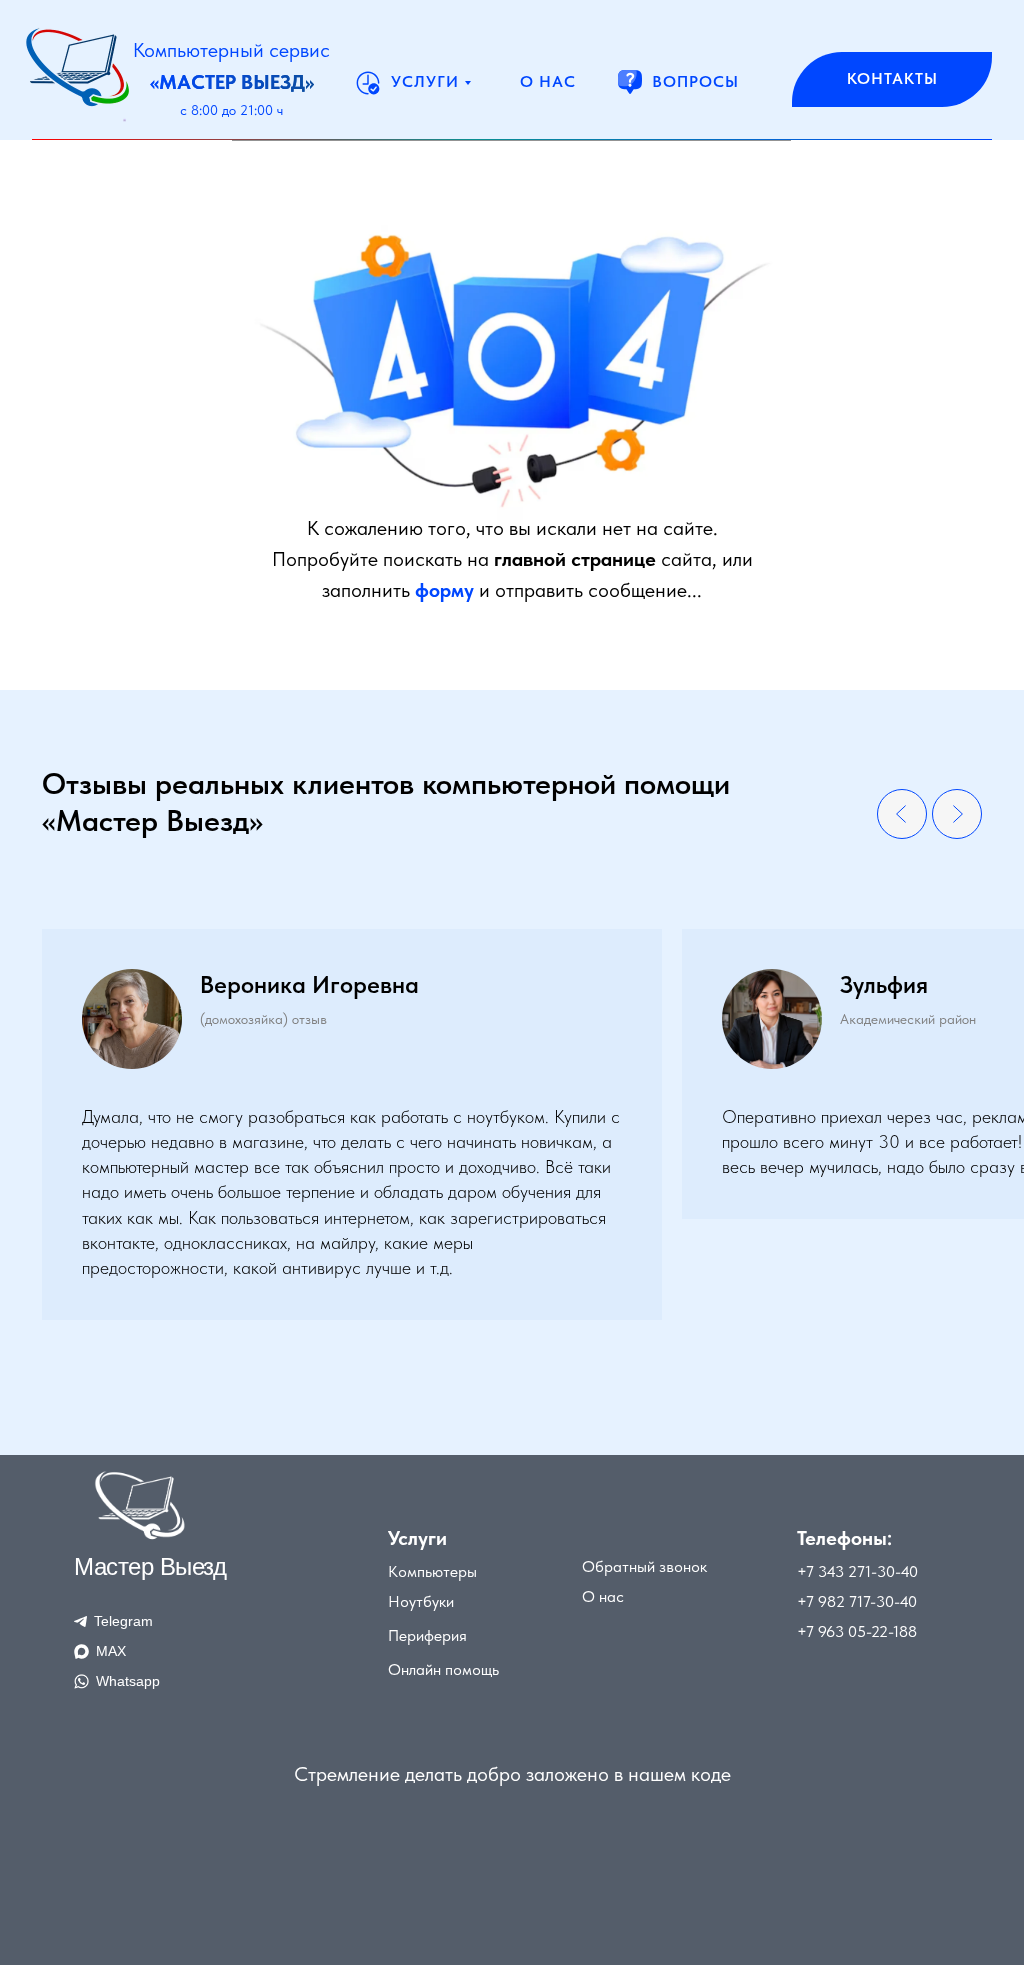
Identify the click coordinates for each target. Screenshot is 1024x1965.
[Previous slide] (902, 814)
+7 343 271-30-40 (857, 1571)
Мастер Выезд (150, 1566)
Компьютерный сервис (231, 50)
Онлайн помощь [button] (443, 1669)
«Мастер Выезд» (232, 82)
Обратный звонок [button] (644, 1566)
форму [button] (444, 590)
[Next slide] (957, 814)
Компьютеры (432, 1571)
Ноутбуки (421, 1601)
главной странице (575, 559)
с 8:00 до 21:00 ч (231, 110)
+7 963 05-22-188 (857, 1631)
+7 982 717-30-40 (857, 1601)
